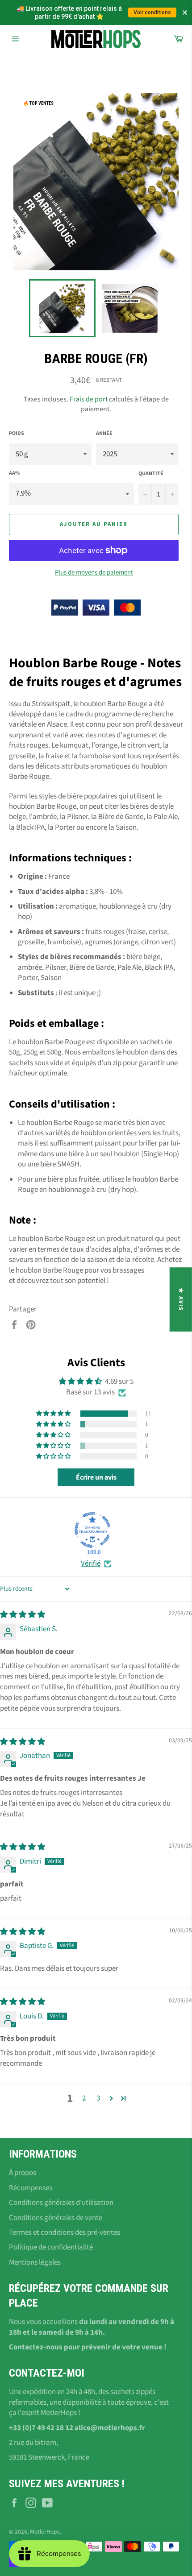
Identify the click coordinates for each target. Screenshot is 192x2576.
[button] (54, 1414)
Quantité (151, 474)
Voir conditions (152, 12)
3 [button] (98, 2098)
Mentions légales (35, 2262)
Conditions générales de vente (56, 2218)
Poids (17, 434)
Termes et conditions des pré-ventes (65, 2233)
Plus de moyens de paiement (94, 573)
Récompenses (31, 2188)
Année (104, 434)
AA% (14, 473)
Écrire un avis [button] (96, 1477)
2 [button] (84, 2098)
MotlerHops (45, 2532)
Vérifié (91, 1564)
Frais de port (89, 399)
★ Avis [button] (181, 1299)
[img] (23, 1615)
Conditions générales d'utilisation (61, 2203)
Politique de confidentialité (51, 2247)
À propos (23, 2173)
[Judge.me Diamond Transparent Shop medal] (92, 1530)
